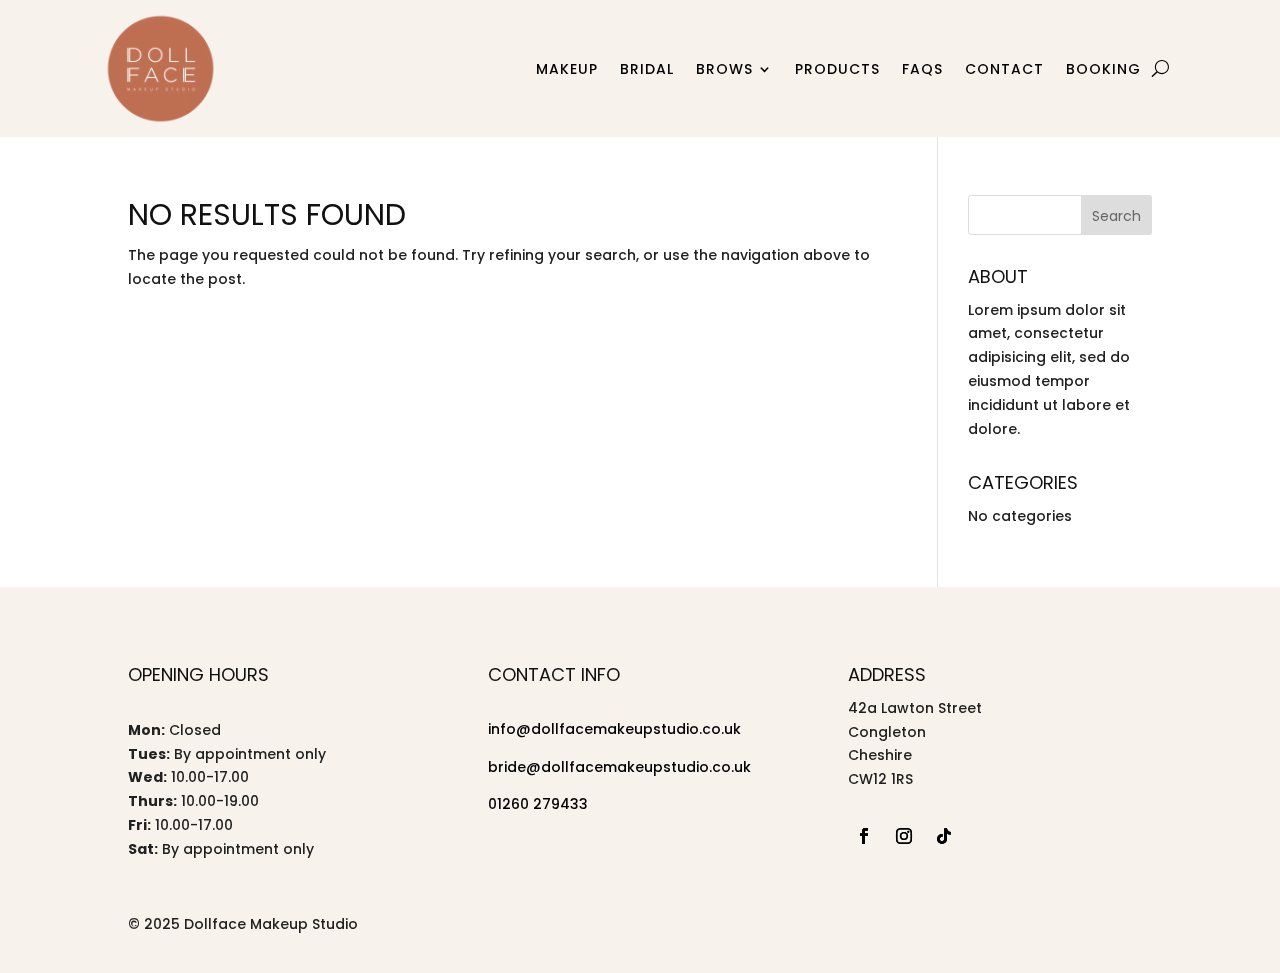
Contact (1004, 69)
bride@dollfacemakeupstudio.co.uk (619, 767)
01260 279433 (538, 804)
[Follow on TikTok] (944, 836)
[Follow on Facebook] (864, 836)
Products (837, 69)
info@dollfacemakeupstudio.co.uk (614, 729)
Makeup (567, 69)
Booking (1103, 69)
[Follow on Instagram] (904, 836)
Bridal (647, 69)
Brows (724, 69)
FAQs (922, 69)
